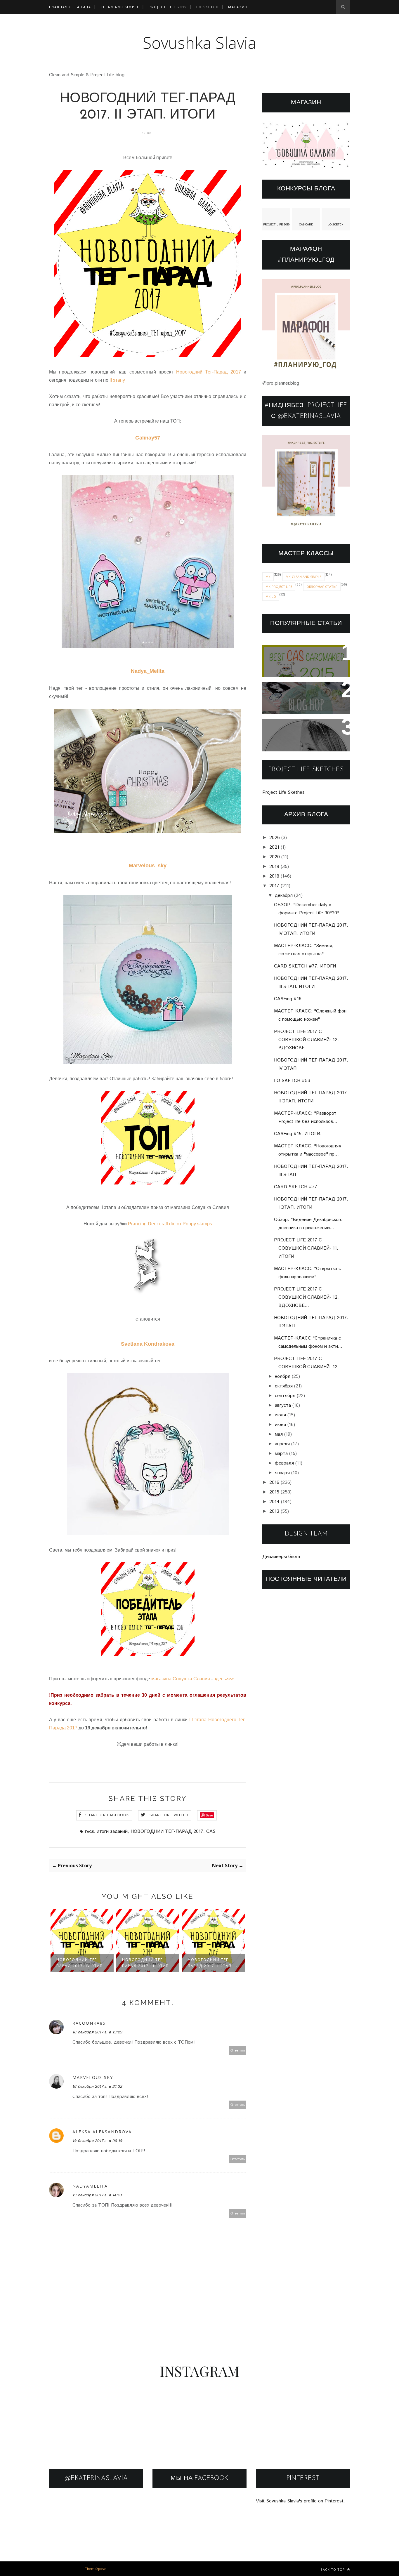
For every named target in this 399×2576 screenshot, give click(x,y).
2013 (274, 1511)
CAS (211, 1831)
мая (279, 1434)
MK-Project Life (279, 587)
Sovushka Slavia (200, 42)
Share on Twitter (169, 1815)
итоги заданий (112, 1831)
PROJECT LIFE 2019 (168, 7)
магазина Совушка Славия (181, 1679)
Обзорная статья (322, 587)
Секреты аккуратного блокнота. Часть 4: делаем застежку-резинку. (305, 735)
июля (280, 1415)
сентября (285, 1396)
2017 (274, 886)
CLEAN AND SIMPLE (120, 7)
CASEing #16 (288, 999)
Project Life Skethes (283, 792)
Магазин (238, 7)
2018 (274, 876)
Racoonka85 (89, 2023)
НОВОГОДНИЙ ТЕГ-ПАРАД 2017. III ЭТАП (145, 1963)
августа (283, 1405)
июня (280, 1425)
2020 (275, 857)
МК (268, 577)
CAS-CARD (306, 225)
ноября (283, 1376)
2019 (274, 867)
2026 (275, 838)
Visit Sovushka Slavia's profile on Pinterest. (300, 2501)
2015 (274, 1492)
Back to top (333, 2569)
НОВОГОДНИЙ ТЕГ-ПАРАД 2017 (167, 1831)
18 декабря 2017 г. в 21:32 (97, 2087)
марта (281, 1454)
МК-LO (271, 596)
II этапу (117, 380)
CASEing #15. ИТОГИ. (298, 1134)
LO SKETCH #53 (292, 1081)
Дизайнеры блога (281, 1557)
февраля (284, 1463)
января (282, 1473)
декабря (284, 896)
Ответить (238, 2050)
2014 (274, 1502)
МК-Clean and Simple (303, 577)
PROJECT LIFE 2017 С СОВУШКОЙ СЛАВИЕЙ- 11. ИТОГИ (306, 1248)
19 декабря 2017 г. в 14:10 (97, 2195)
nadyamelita (90, 2186)
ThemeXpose (95, 2569)
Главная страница (70, 7)
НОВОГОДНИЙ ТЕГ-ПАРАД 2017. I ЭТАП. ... (213, 1963)
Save (209, 1815)
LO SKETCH (336, 225)
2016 (274, 1482)
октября (284, 1386)
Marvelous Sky (93, 2077)
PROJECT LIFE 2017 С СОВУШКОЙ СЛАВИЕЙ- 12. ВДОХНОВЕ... (306, 1040)
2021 (274, 847)
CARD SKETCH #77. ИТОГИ (305, 966)
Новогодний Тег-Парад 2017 (210, 372)
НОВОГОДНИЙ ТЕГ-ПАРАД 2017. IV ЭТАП (80, 1963)
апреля (282, 1444)
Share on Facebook (107, 1815)
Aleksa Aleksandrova (102, 2132)
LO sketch (208, 7)
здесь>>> (224, 1679)
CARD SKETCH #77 (296, 1187)
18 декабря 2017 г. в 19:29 (97, 2032)
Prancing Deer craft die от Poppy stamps (170, 1224)
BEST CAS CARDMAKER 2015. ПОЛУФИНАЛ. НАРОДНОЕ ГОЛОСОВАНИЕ (304, 661)
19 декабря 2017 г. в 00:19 (97, 2141)
